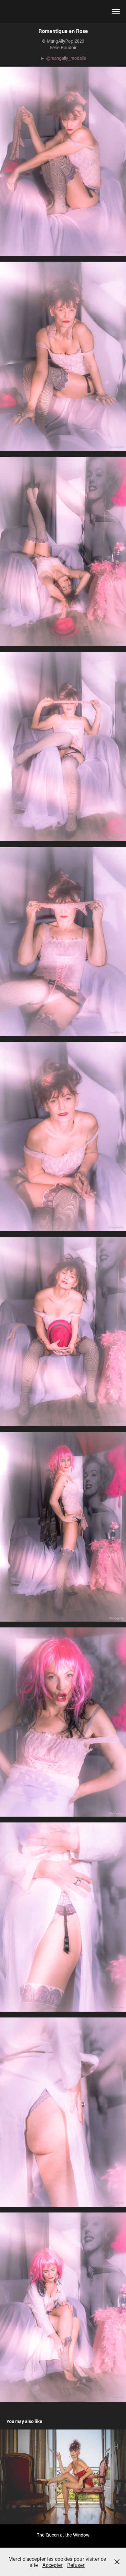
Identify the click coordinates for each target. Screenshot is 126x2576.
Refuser (76, 2565)
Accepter (52, 2565)
